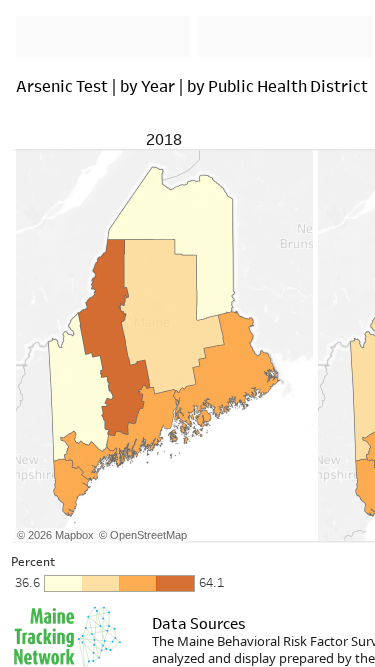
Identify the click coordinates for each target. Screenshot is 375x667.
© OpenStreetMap (143, 535)
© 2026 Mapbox (55, 535)
